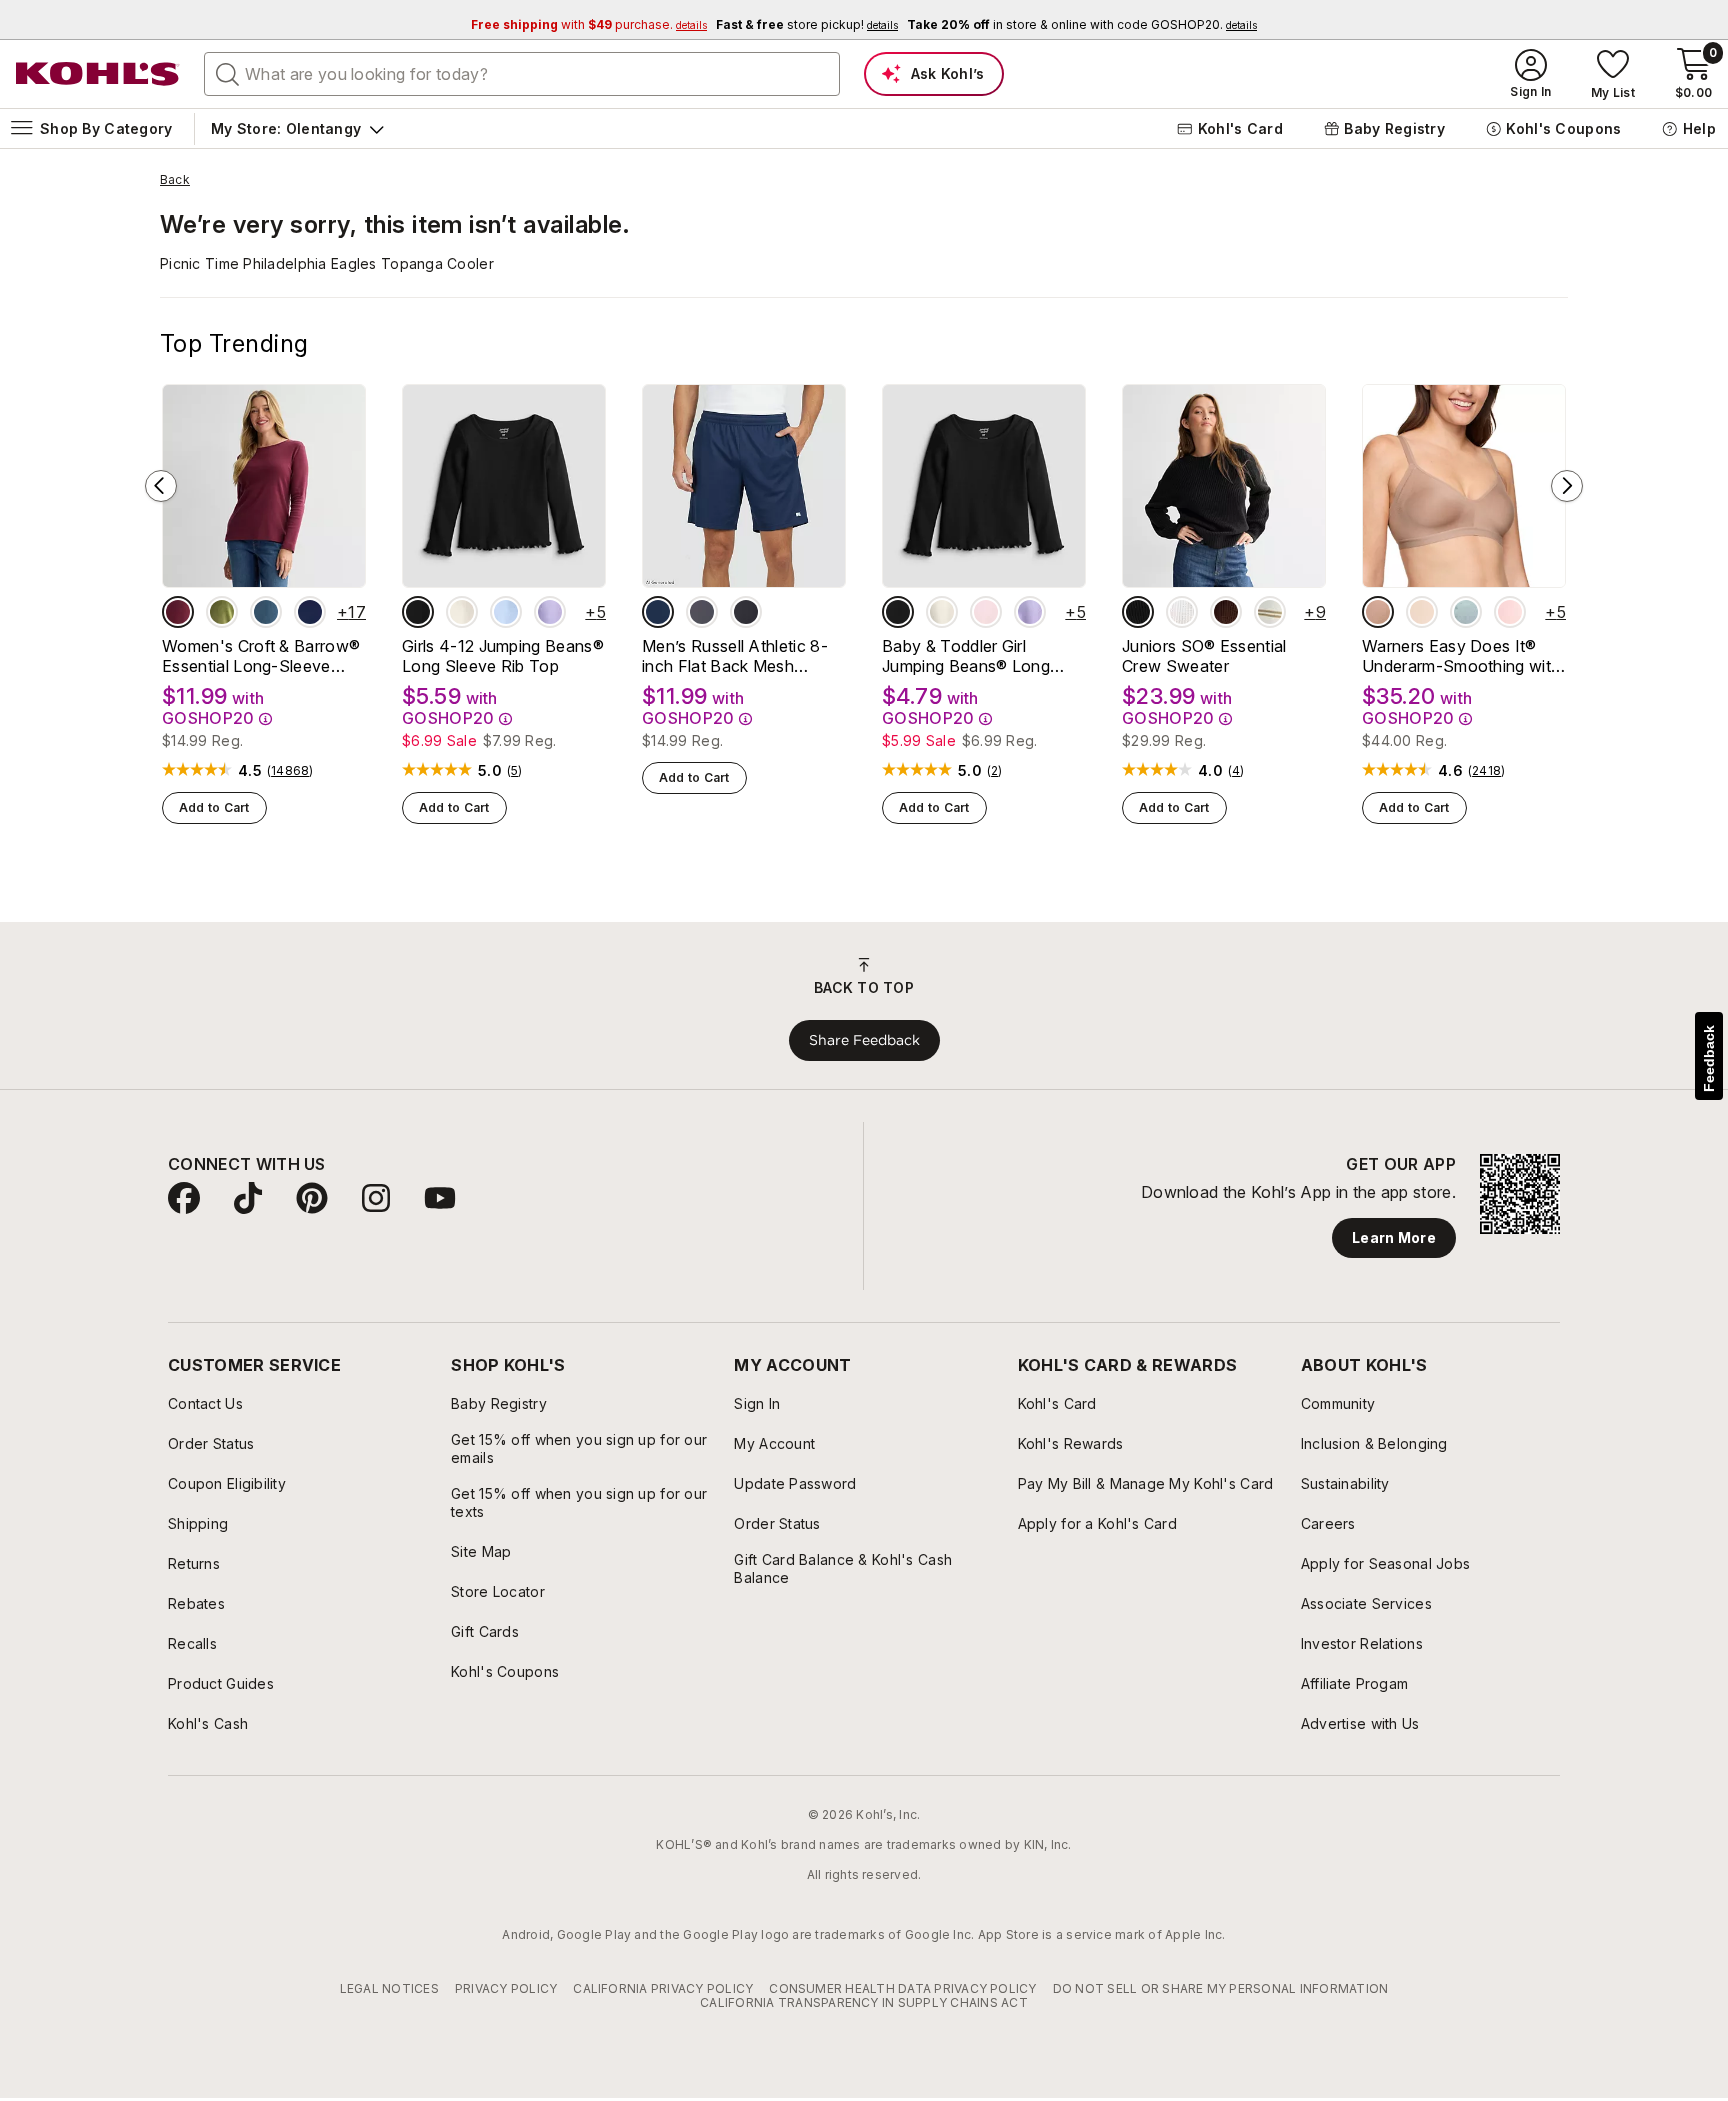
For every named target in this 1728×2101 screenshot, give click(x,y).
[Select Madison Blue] (266, 612)
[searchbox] (522, 74)
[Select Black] (746, 612)
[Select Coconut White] (1182, 612)
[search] (228, 73)
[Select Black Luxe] (418, 612)
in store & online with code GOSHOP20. (1082, 24)
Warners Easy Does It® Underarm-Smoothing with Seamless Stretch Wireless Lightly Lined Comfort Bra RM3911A (1462, 656)
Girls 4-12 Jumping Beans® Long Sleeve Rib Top (503, 656)
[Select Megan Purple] (550, 612)
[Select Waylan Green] (222, 612)
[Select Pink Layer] (986, 612)
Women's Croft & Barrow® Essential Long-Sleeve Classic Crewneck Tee (261, 656)
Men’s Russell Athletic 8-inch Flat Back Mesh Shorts (735, 656)
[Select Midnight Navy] (658, 612)
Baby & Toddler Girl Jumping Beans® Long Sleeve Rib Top (966, 656)
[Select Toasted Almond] (1378, 612)
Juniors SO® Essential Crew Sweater (1204, 656)
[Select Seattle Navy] (310, 612)
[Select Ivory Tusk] (462, 612)
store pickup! (807, 24)
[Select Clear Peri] (506, 612)
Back (175, 180)
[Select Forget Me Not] (1466, 612)
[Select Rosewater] (1510, 612)
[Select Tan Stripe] (1270, 612)
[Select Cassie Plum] (1226, 612)
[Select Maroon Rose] (178, 612)
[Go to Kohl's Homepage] (98, 74)
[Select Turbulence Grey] (702, 612)
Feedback (1709, 1058)
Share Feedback (864, 1040)
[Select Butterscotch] (1422, 612)
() (290, 771)
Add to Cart (214, 807)
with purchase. (589, 24)
